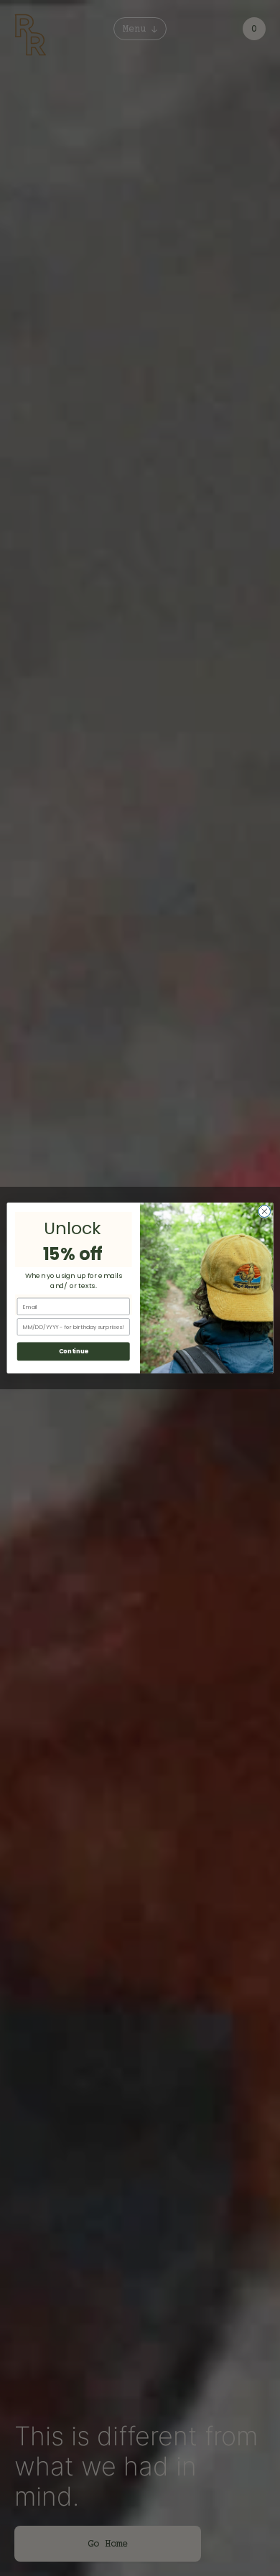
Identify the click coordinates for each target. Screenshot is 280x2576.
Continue (74, 1351)
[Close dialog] (265, 1212)
